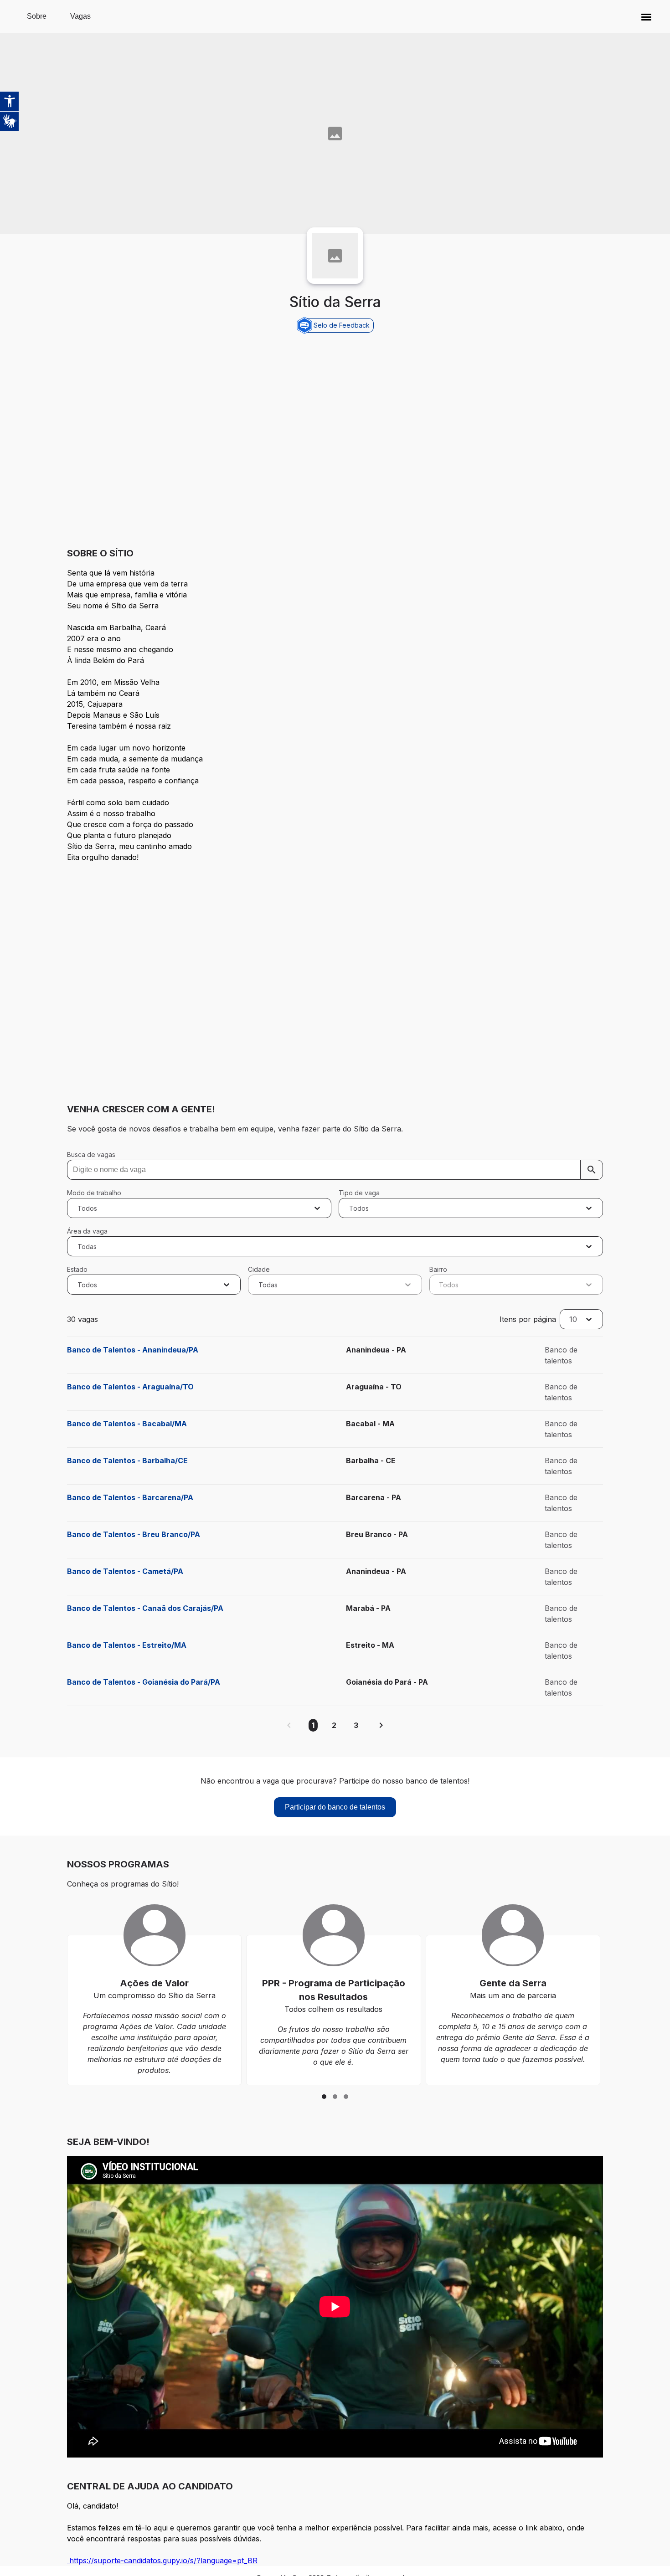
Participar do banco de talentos (335, 1807)
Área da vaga (87, 1231)
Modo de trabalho (94, 1193)
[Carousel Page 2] (335, 2097)
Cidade (259, 1269)
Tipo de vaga (359, 1193)
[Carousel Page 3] (346, 2097)
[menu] (646, 16)
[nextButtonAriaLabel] (381, 1725)
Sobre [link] (37, 16)
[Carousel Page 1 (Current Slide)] (324, 2097)
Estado (77, 1269)
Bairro (438, 1269)
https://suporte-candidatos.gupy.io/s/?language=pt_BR (162, 2561)
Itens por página (528, 1319)
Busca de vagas (91, 1154)
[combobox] (79, 1208)
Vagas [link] (80, 16)
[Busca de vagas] (592, 1170)
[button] (646, 16)
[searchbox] (335, 1170)
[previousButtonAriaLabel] (289, 1725)
